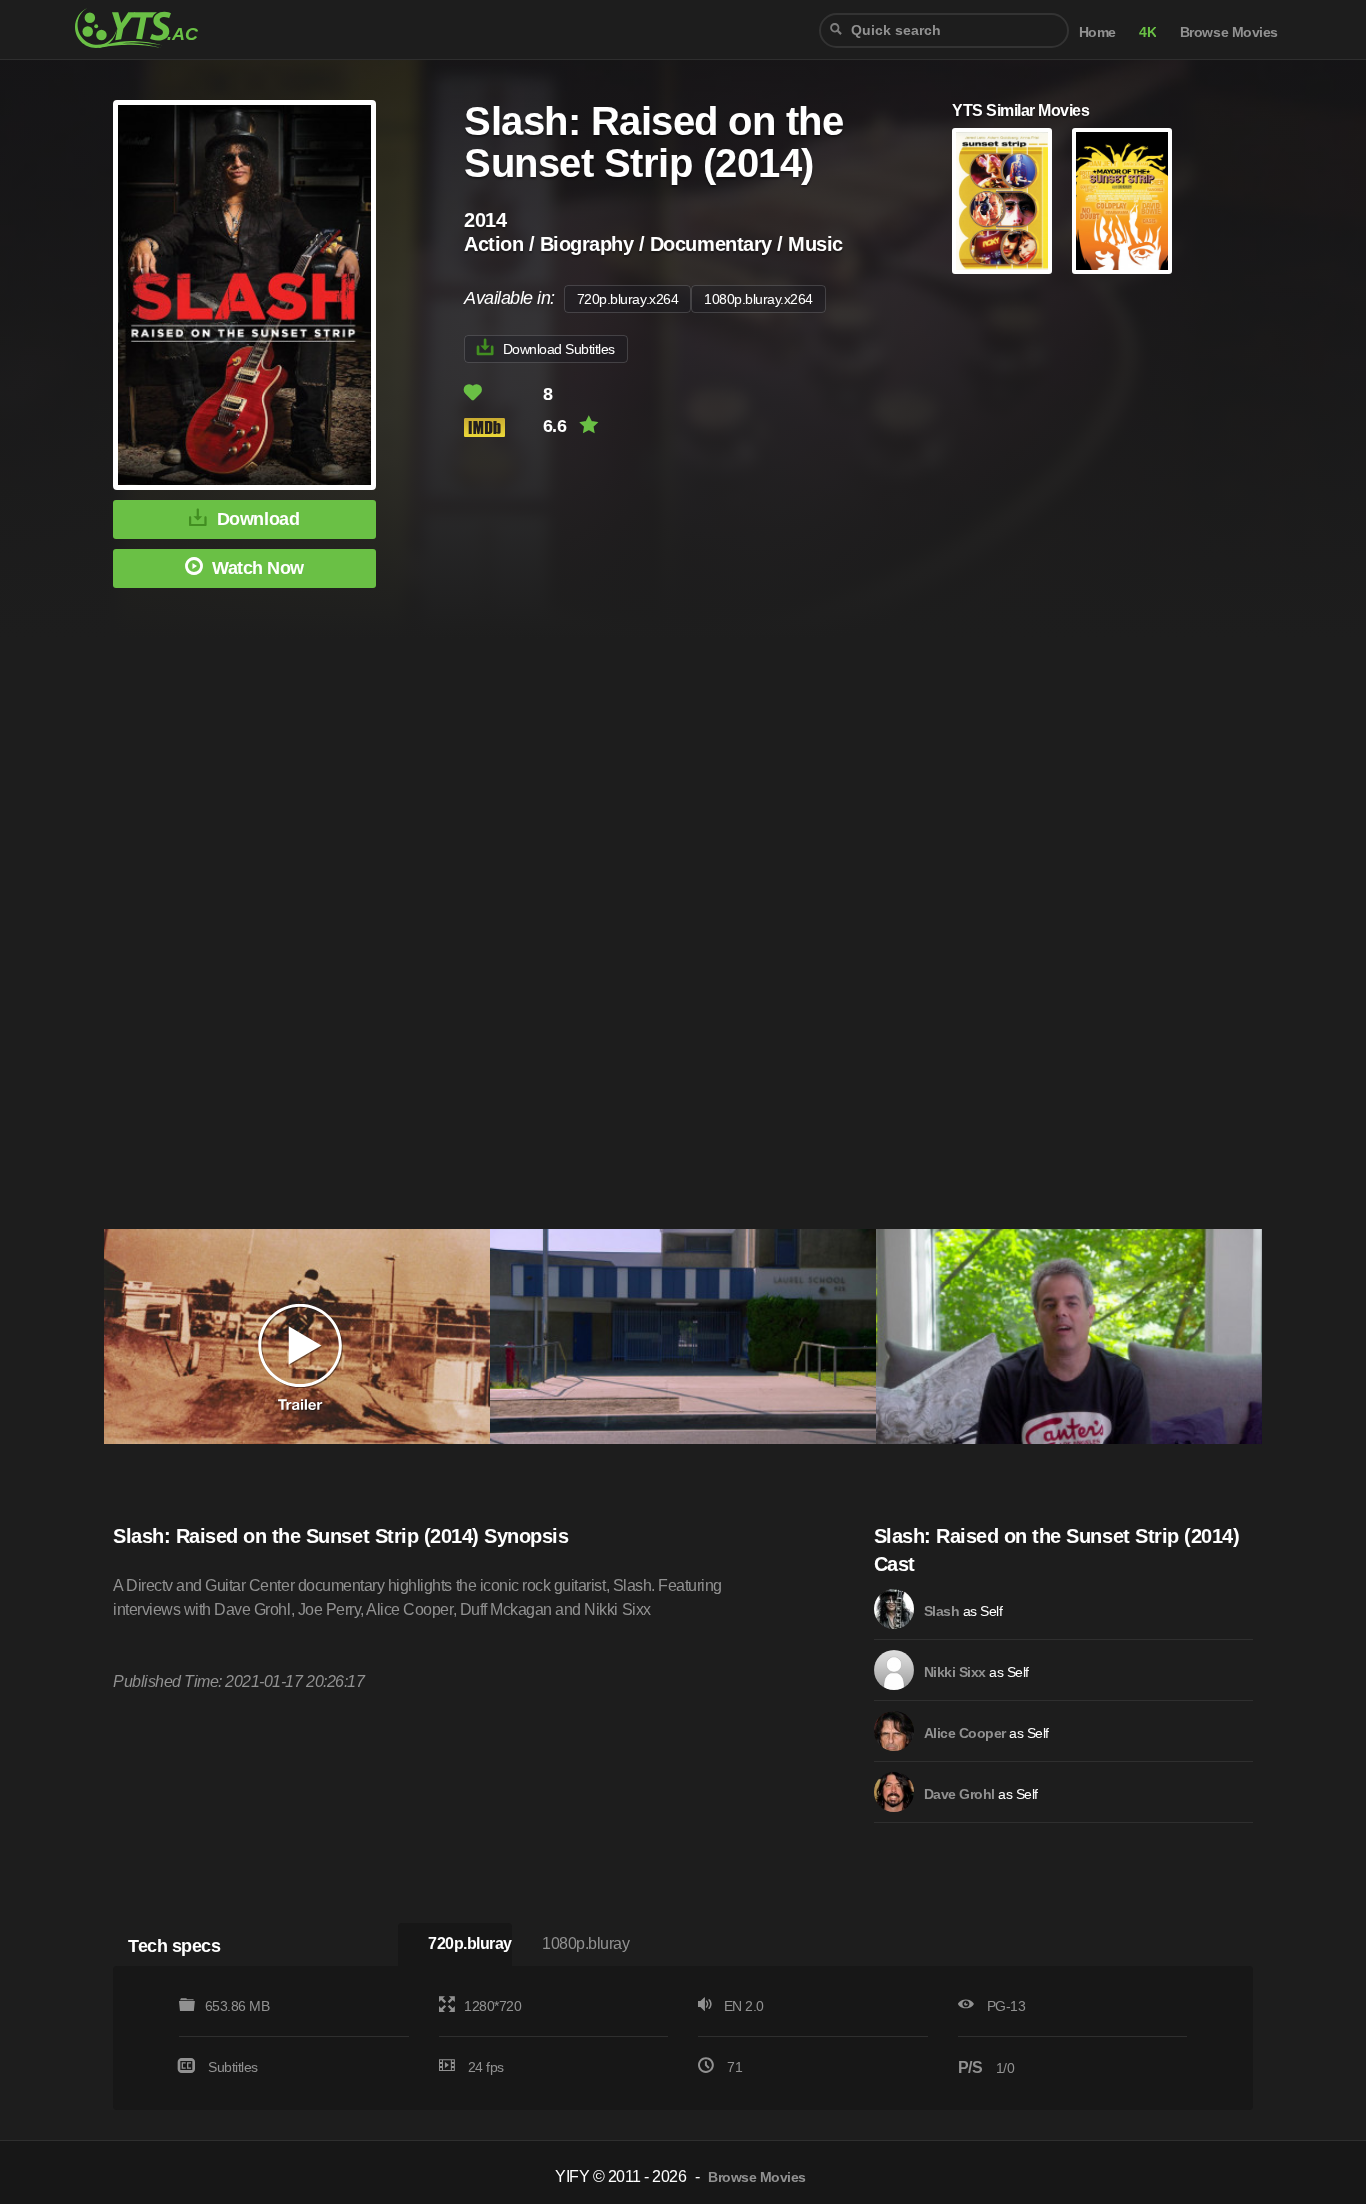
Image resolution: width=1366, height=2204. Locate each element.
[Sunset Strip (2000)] (1002, 201)
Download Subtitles (559, 349)
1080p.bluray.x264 (758, 299)
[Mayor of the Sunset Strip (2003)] (1122, 201)
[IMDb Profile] (894, 1609)
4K (1147, 32)
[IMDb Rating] (501, 427)
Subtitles (233, 2067)
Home (1097, 32)
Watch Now (258, 568)
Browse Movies (1229, 32)
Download (258, 519)
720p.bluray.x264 (627, 299)
